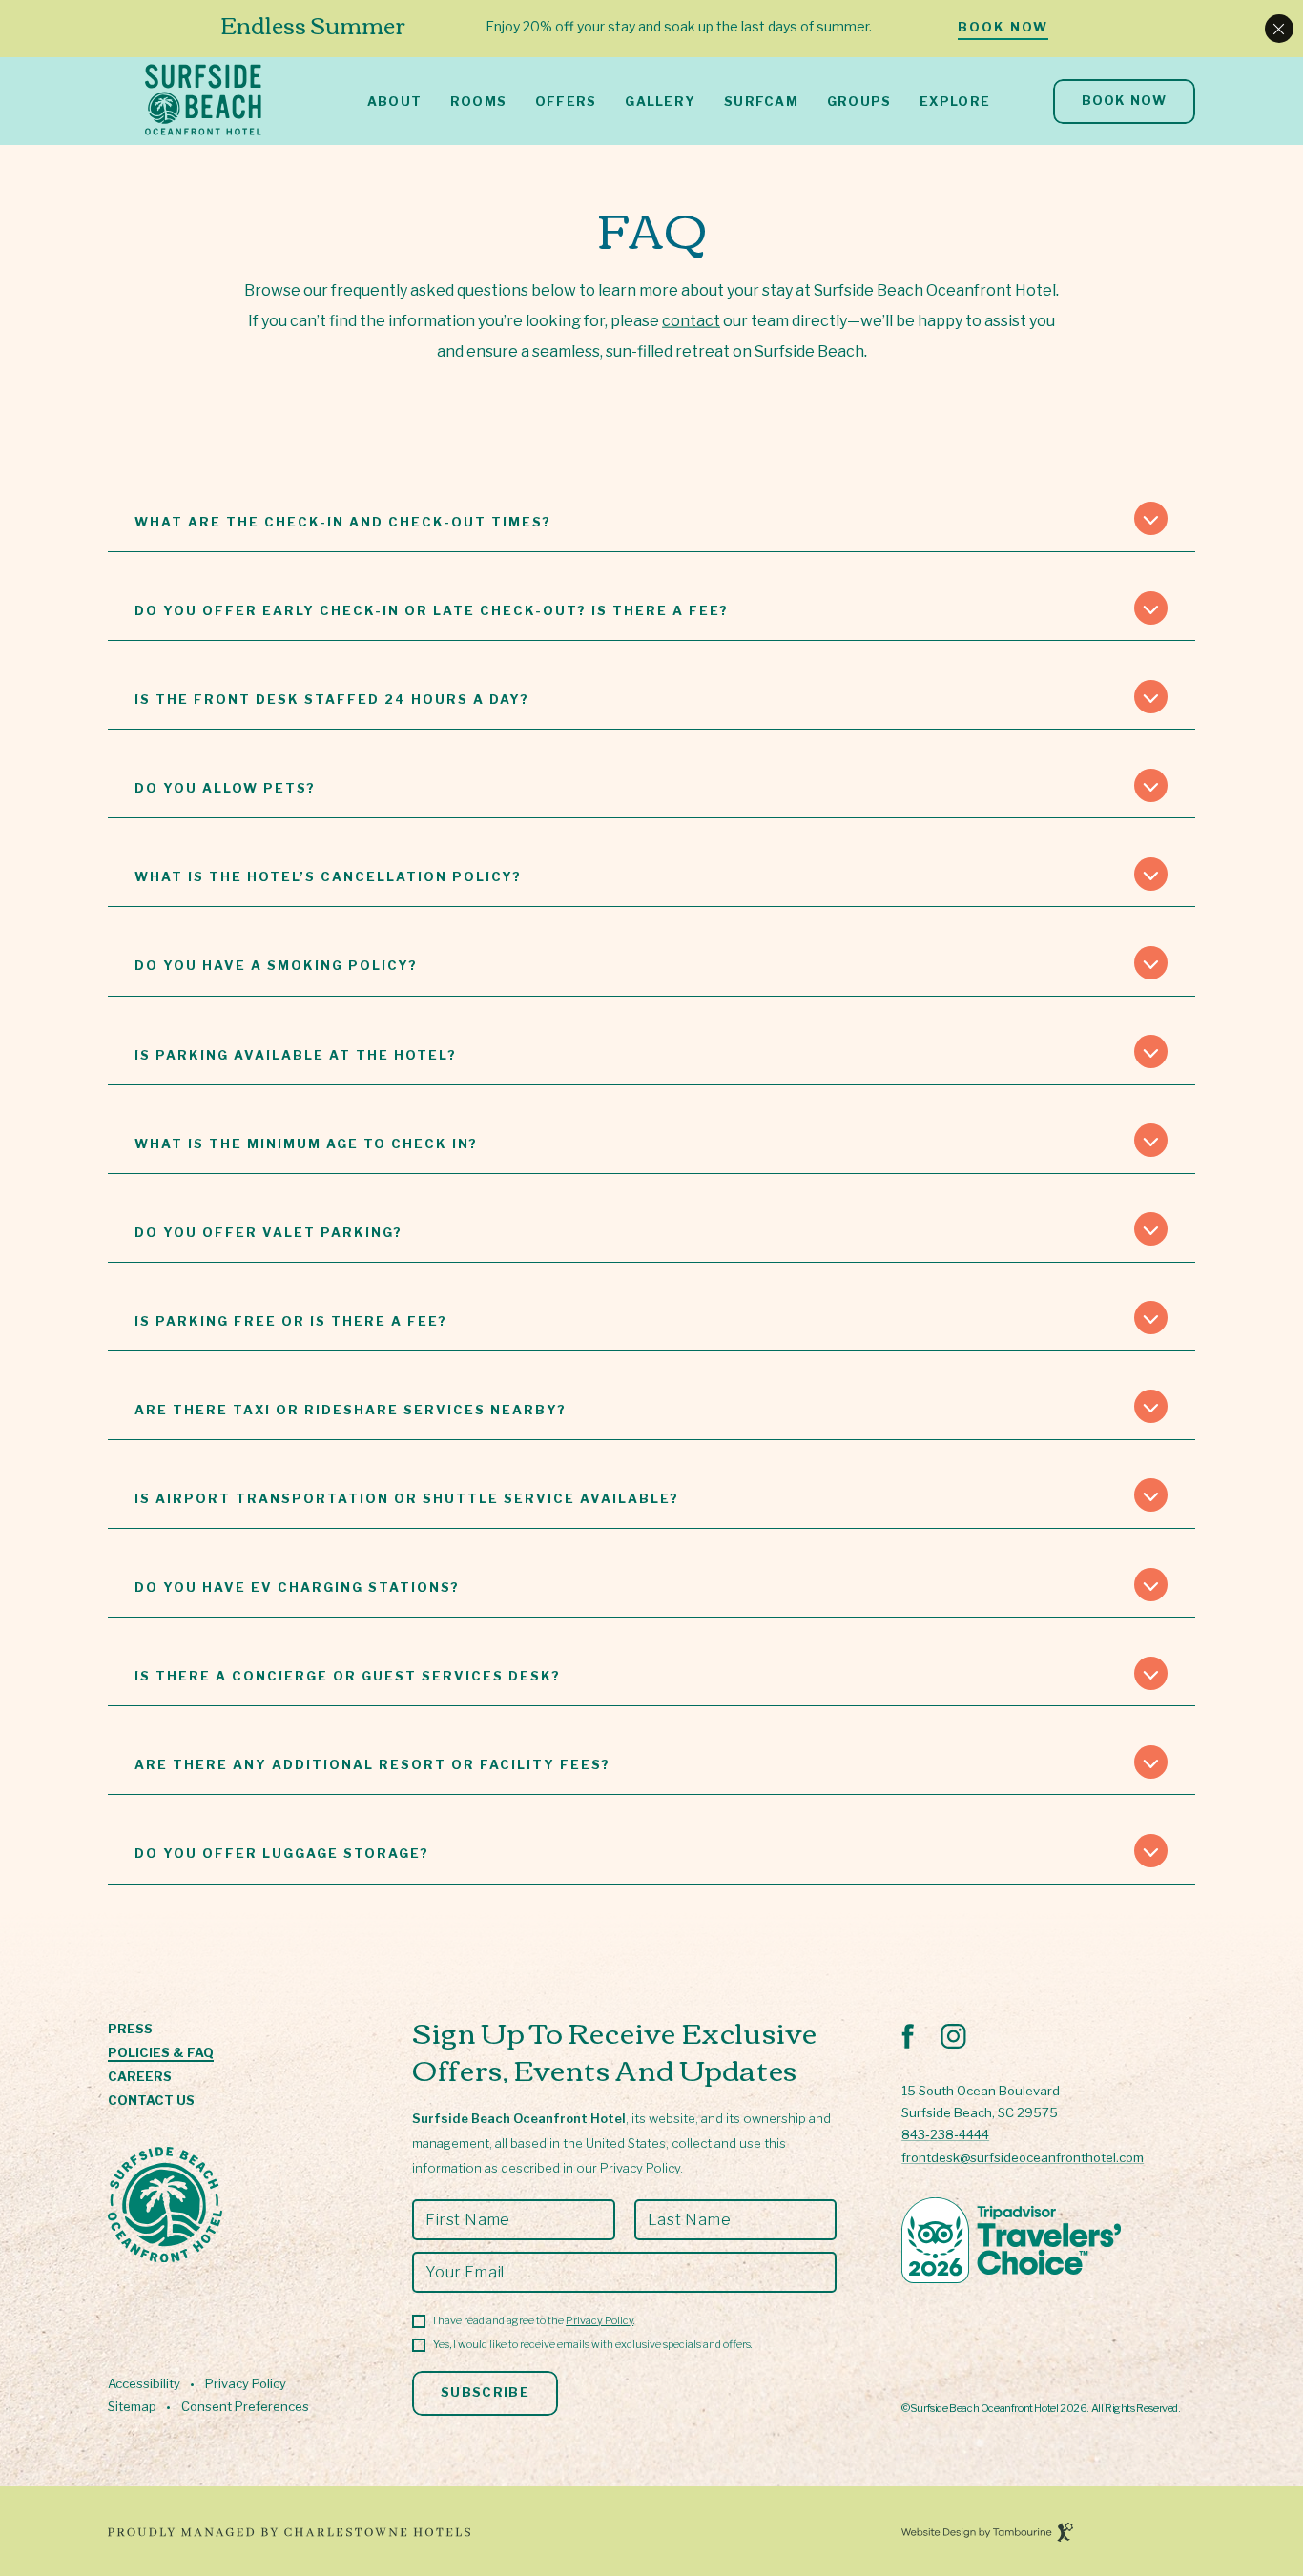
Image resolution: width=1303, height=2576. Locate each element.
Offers (566, 102)
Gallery (660, 102)
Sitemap (132, 2407)
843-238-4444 (945, 2134)
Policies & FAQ (161, 2053)
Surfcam (761, 102)
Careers (140, 2077)
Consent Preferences (245, 2407)
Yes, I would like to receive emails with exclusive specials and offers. (593, 2344)
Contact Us (151, 2101)
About (395, 102)
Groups (859, 102)
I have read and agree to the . (534, 2320)
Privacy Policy (246, 2384)
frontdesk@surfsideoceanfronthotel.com (1023, 2157)
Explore (955, 102)
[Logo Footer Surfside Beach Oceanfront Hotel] (165, 2206)
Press (130, 2030)
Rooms (479, 102)
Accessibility (144, 2384)
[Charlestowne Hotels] (505, 2534)
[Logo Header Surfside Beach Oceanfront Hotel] (203, 101)
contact (691, 321)
